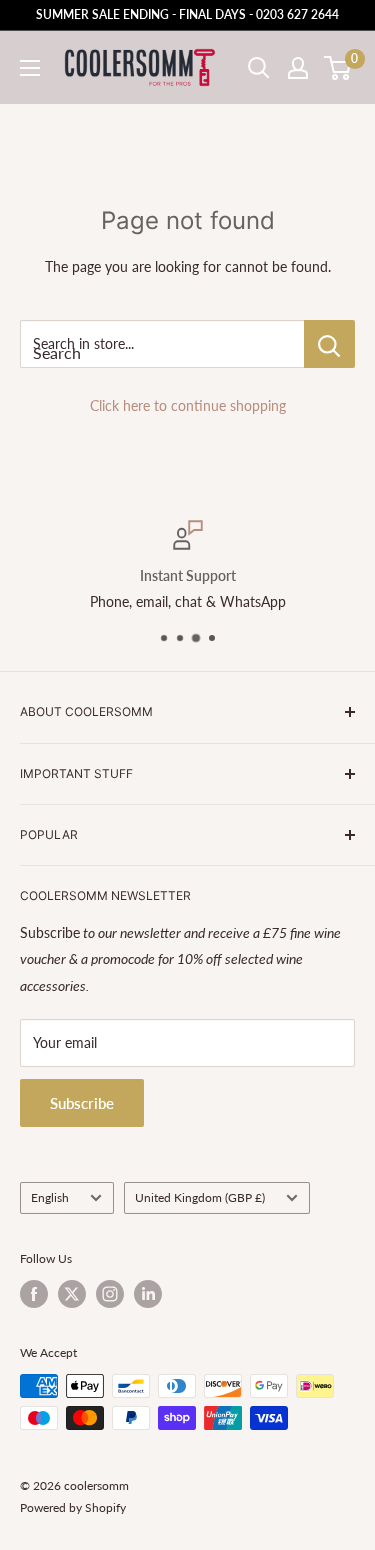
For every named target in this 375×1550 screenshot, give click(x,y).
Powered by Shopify (73, 1507)
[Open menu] (30, 68)
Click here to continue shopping (188, 405)
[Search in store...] (329, 344)
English (50, 1197)
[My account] (298, 68)
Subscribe (82, 1103)
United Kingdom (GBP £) (200, 1197)
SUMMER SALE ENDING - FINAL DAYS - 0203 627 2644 (187, 14)
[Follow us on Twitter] (72, 1294)
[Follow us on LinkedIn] (148, 1294)
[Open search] (259, 68)
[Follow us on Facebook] (34, 1294)
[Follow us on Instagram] (110, 1294)
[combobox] (162, 344)
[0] (338, 68)
